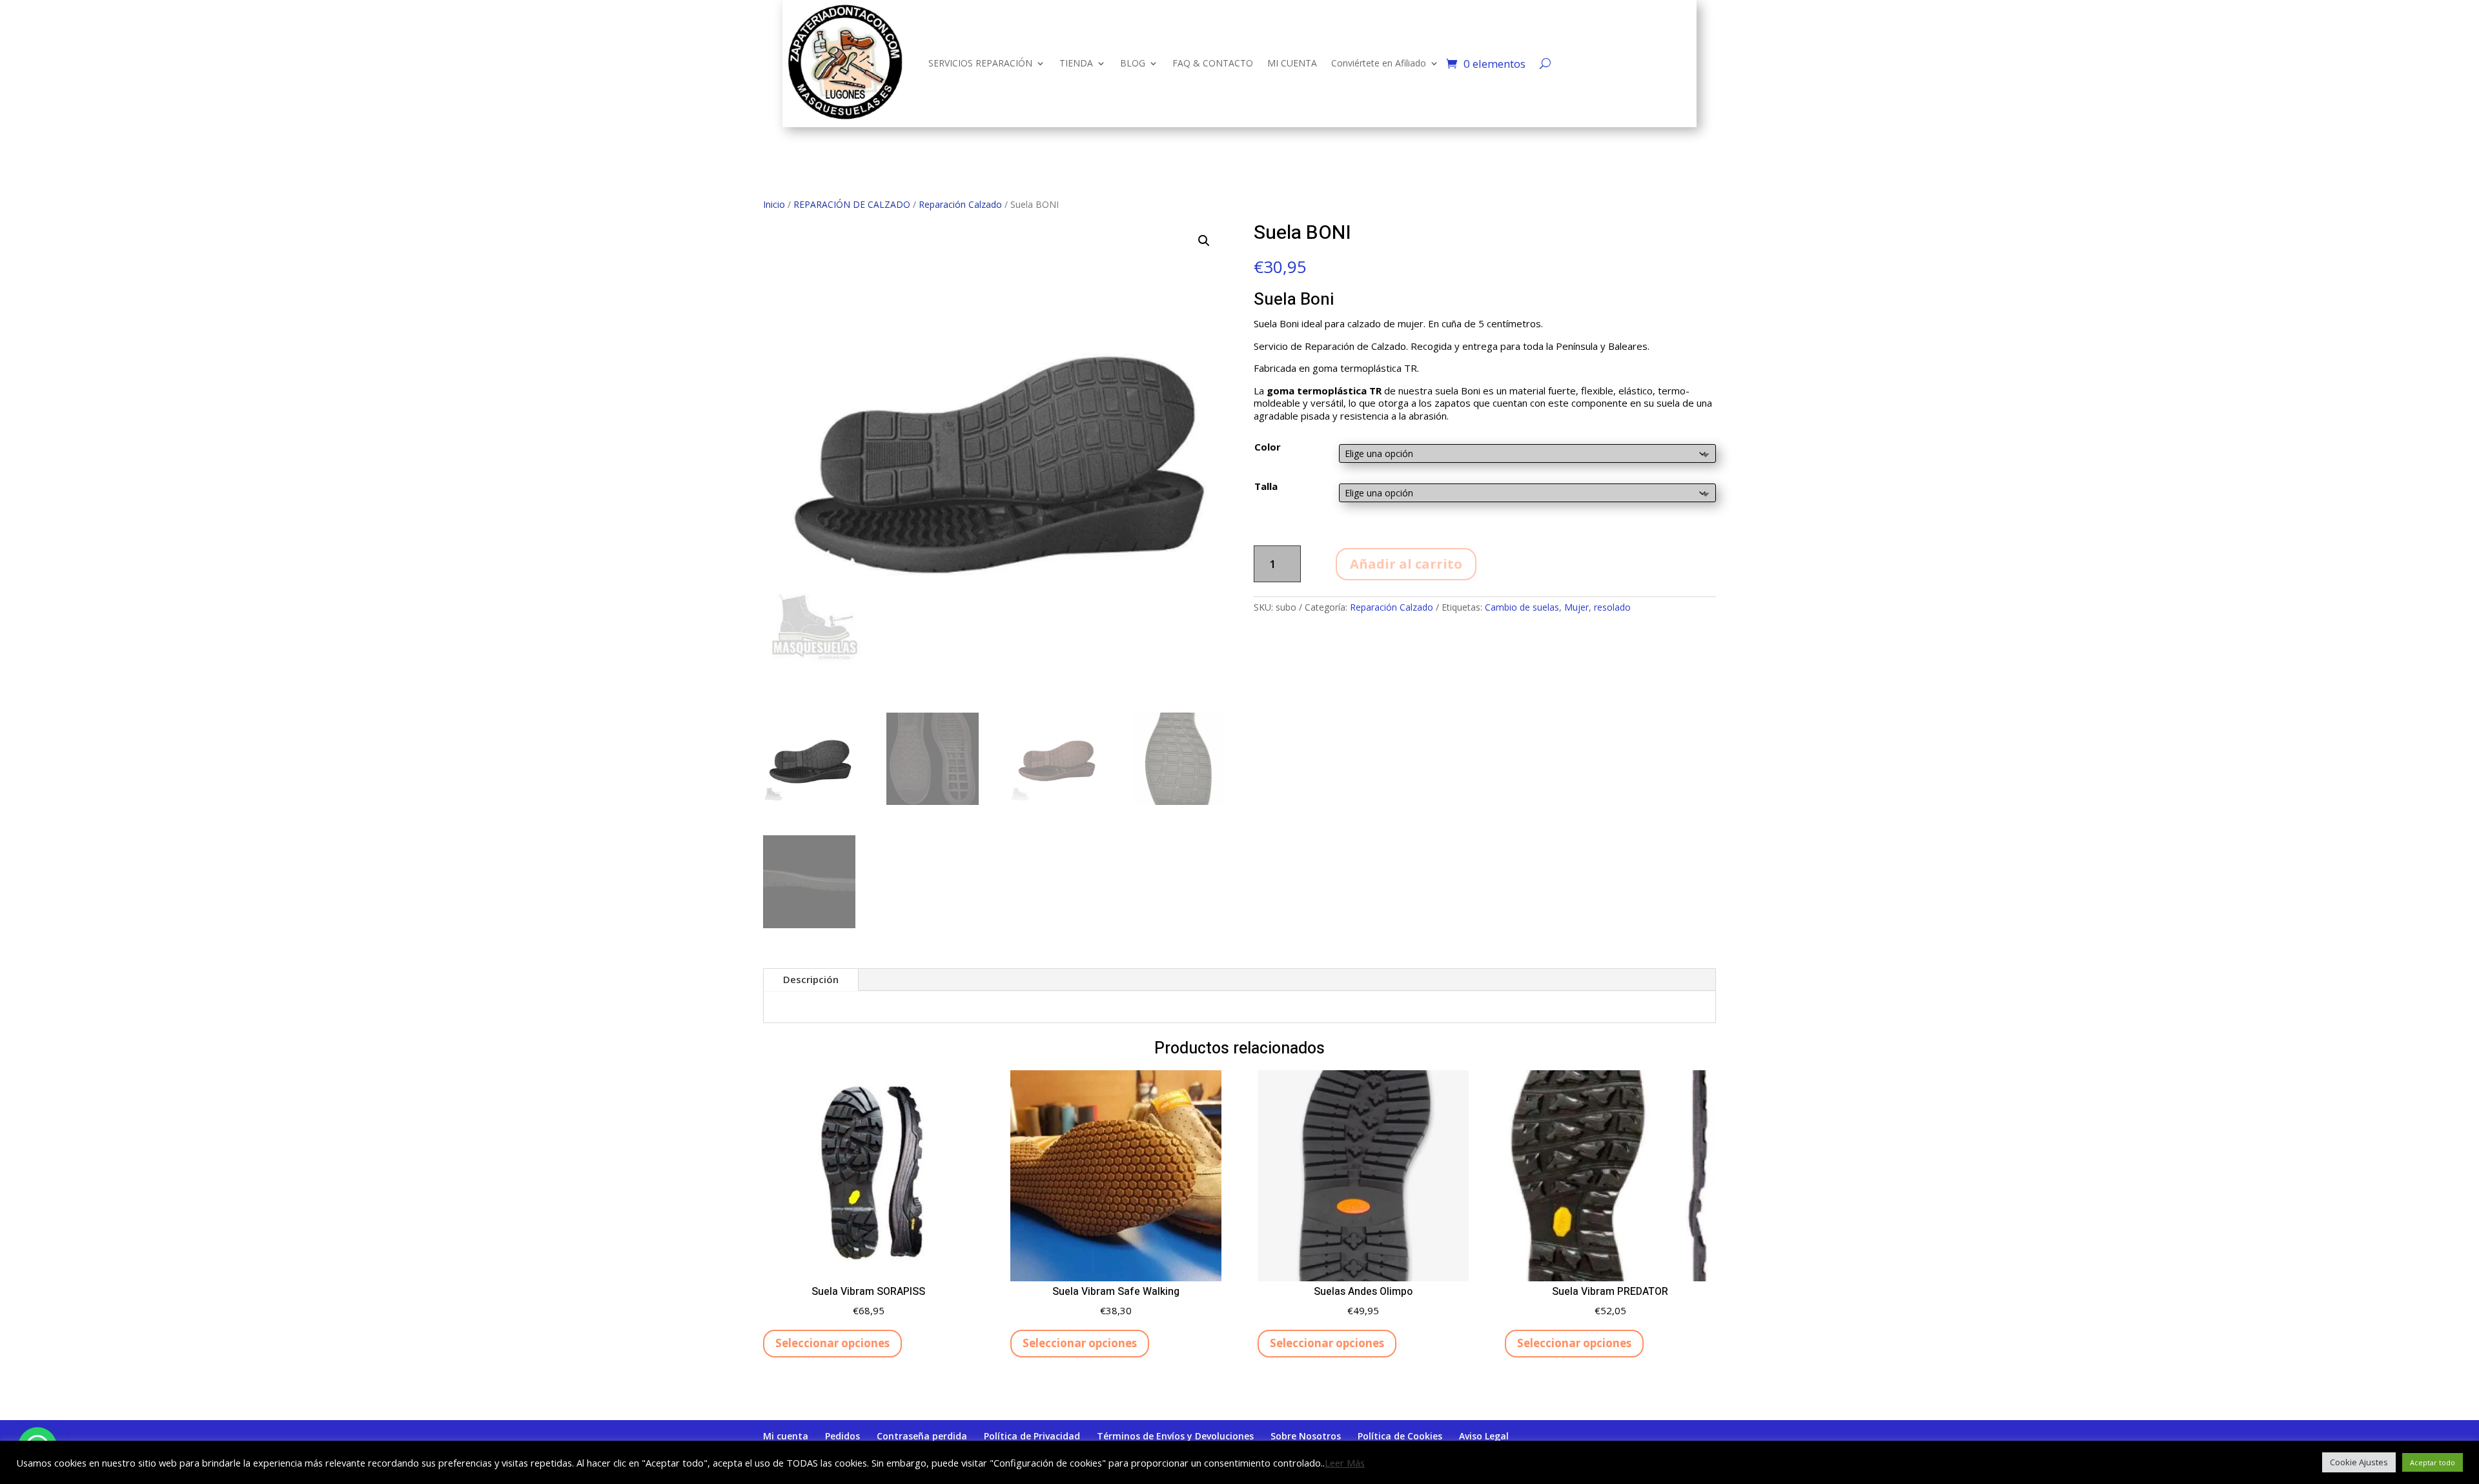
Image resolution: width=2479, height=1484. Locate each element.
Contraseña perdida (922, 1436)
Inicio (774, 204)
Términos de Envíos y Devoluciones (1175, 1436)
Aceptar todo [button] (2433, 1462)
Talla (1266, 486)
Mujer (1576, 607)
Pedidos (842, 1436)
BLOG (1133, 63)
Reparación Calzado (960, 204)
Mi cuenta (786, 1436)
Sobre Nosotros (1306, 1436)
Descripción (811, 979)
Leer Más (1345, 1463)
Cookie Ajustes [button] (2359, 1462)
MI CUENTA (1292, 63)
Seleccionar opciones (832, 1343)
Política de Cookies (1400, 1436)
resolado (1612, 607)
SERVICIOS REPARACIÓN (980, 63)
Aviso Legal (1484, 1436)
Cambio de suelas (1522, 607)
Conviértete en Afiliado (1379, 63)
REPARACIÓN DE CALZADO (852, 204)
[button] (1204, 241)
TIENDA (1076, 63)
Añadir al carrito (1406, 564)
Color (1268, 447)
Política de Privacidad (1032, 1436)
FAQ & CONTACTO (1213, 63)
